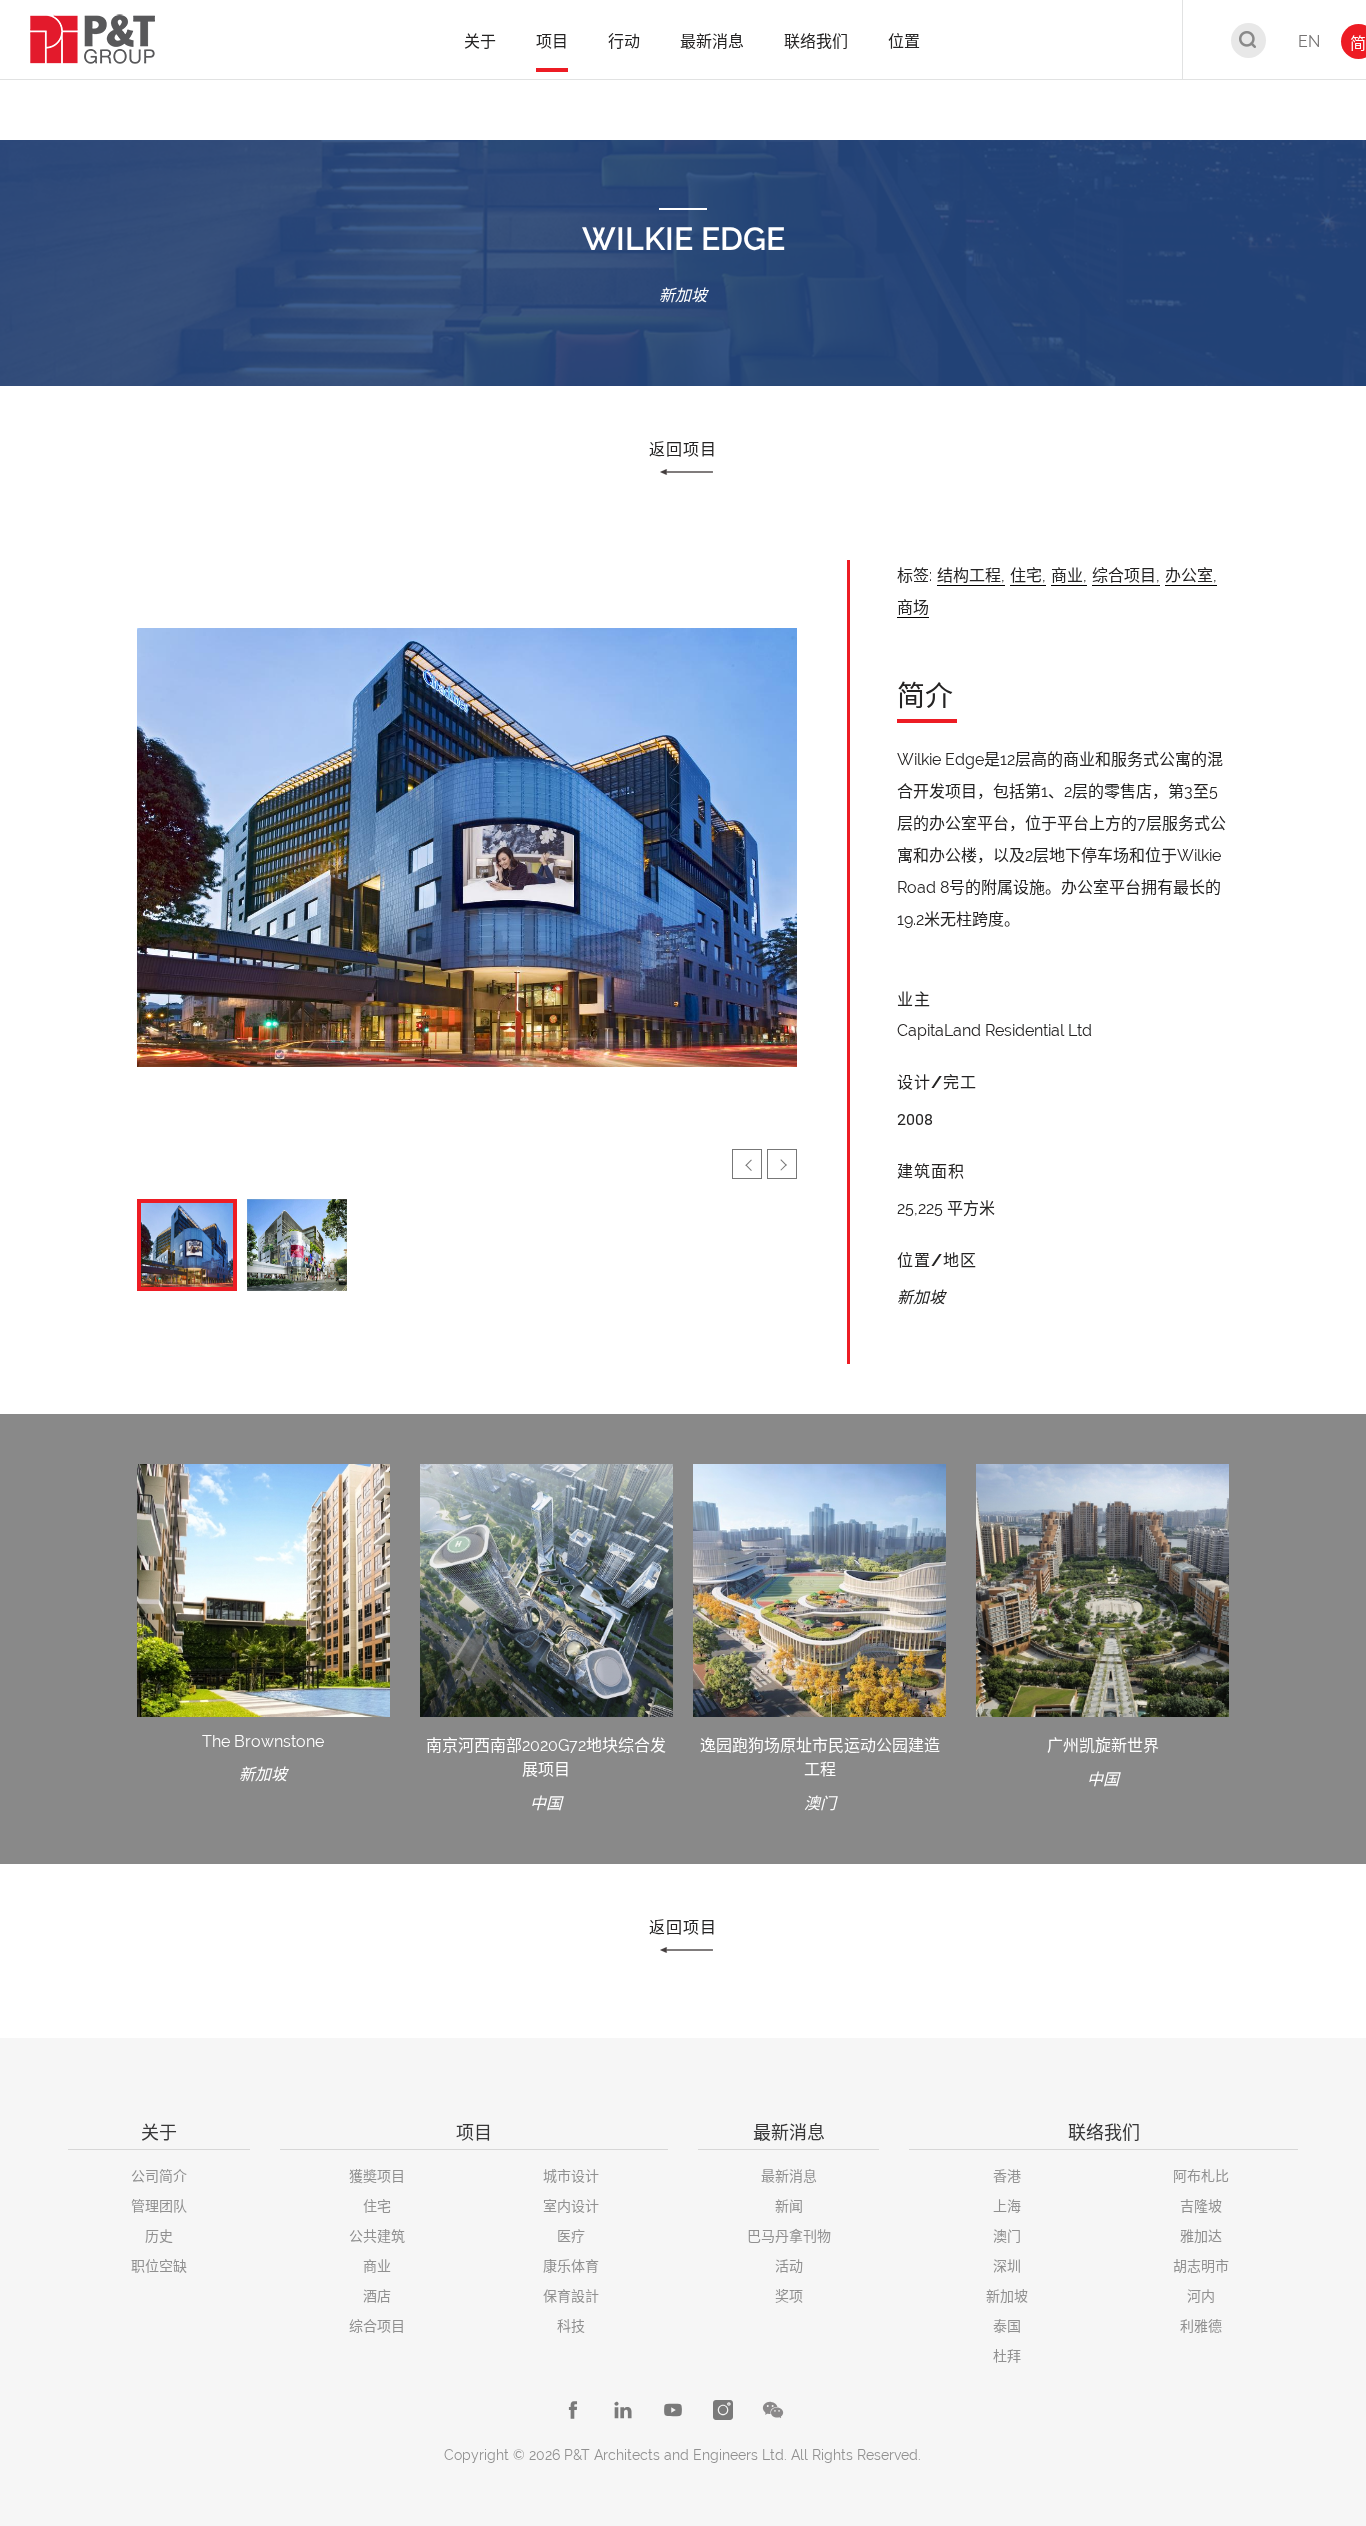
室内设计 (571, 2206)
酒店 (377, 2296)
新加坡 (1007, 2296)
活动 (789, 2266)
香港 (1007, 2176)
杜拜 (1007, 2356)
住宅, (1028, 575)
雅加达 (1201, 2236)
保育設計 (571, 2296)
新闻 (789, 2206)
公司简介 (159, 2176)
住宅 (377, 2206)
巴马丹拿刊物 (789, 2236)
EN (1309, 41)
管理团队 (159, 2206)
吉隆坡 (1201, 2206)
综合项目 (377, 2326)
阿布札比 (1201, 2176)
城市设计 (571, 2176)
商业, (1069, 575)
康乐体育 (571, 2266)
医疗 (571, 2236)
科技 (571, 2326)
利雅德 (1201, 2326)
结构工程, (971, 575)
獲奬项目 (377, 2176)
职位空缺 (159, 2266)
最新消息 (789, 2176)
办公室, (1191, 575)
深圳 (1007, 2266)
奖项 (789, 2296)
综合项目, (1126, 575)
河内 (1201, 2296)
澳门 (1007, 2236)
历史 (159, 2236)
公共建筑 (377, 2236)
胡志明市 (1201, 2266)
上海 (1007, 2206)
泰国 (1007, 2326)
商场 (913, 607)
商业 (377, 2266)
